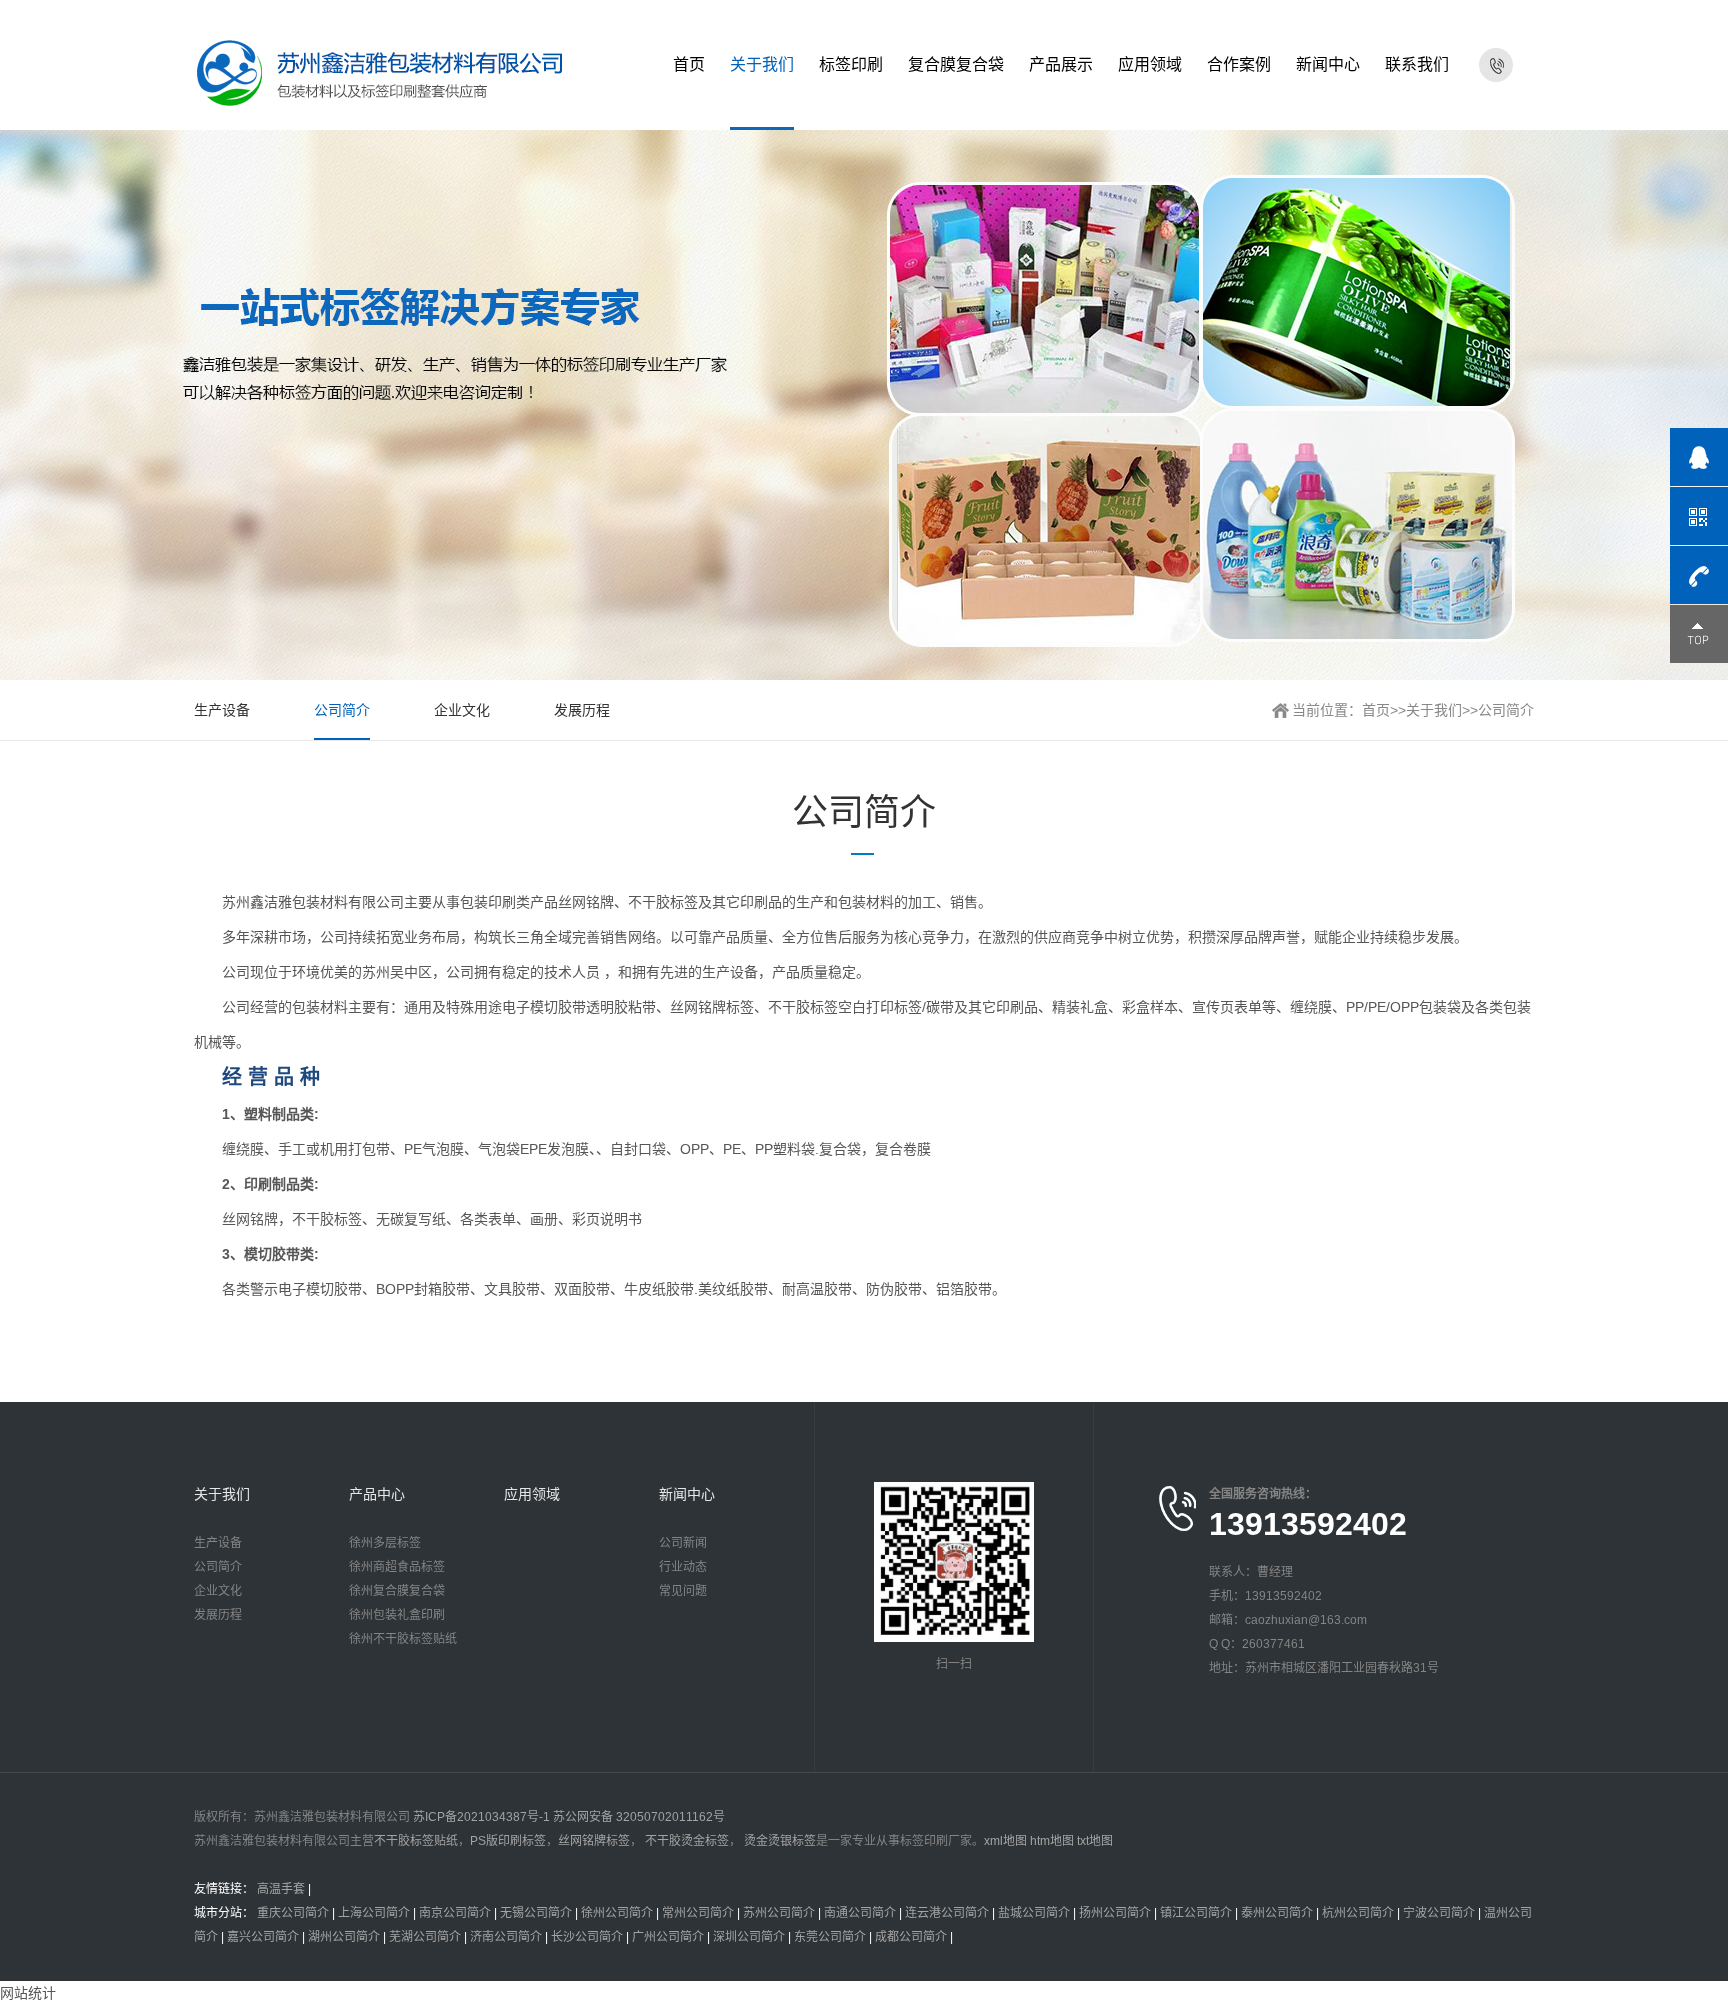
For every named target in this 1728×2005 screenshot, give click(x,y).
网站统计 (28, 1993)
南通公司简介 (860, 1913)
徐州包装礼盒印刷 (397, 1615)
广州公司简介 (668, 1937)
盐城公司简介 (1034, 1913)
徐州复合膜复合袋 (397, 1591)
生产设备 (222, 710)
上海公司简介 (374, 1913)
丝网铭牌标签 (594, 1841)
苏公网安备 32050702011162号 (639, 1817)
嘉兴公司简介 (263, 1937)
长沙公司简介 (587, 1937)
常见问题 (683, 1591)
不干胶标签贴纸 (416, 1841)
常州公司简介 (698, 1913)
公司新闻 (683, 1543)
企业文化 (462, 710)
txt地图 (1095, 1841)
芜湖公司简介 (425, 1937)
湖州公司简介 (344, 1937)
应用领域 (1150, 64)
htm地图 (1052, 1841)
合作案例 (1239, 64)
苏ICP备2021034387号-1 (481, 1817)
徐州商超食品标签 (397, 1567)
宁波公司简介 (1439, 1913)
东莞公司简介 (830, 1937)
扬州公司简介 (1115, 1913)
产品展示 (1061, 64)
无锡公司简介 (536, 1913)
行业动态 (683, 1567)
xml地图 (1005, 1841)
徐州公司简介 (617, 1913)
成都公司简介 (911, 1937)
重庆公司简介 (293, 1913)
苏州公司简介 (779, 1913)
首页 (689, 64)
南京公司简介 (455, 1913)
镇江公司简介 (1196, 1913)
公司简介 (342, 710)
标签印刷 (851, 64)
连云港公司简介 (947, 1913)
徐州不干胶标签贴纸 (403, 1639)
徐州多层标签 (385, 1543)
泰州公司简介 (1277, 1913)
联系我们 (1417, 64)
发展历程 (582, 710)
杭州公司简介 (1358, 1913)
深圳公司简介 (749, 1937)
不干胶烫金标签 (685, 1841)
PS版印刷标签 (508, 1841)
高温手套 (281, 1889)
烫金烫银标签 (778, 1841)
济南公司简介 (506, 1937)
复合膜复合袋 (956, 64)
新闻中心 (1328, 64)
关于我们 (762, 64)
